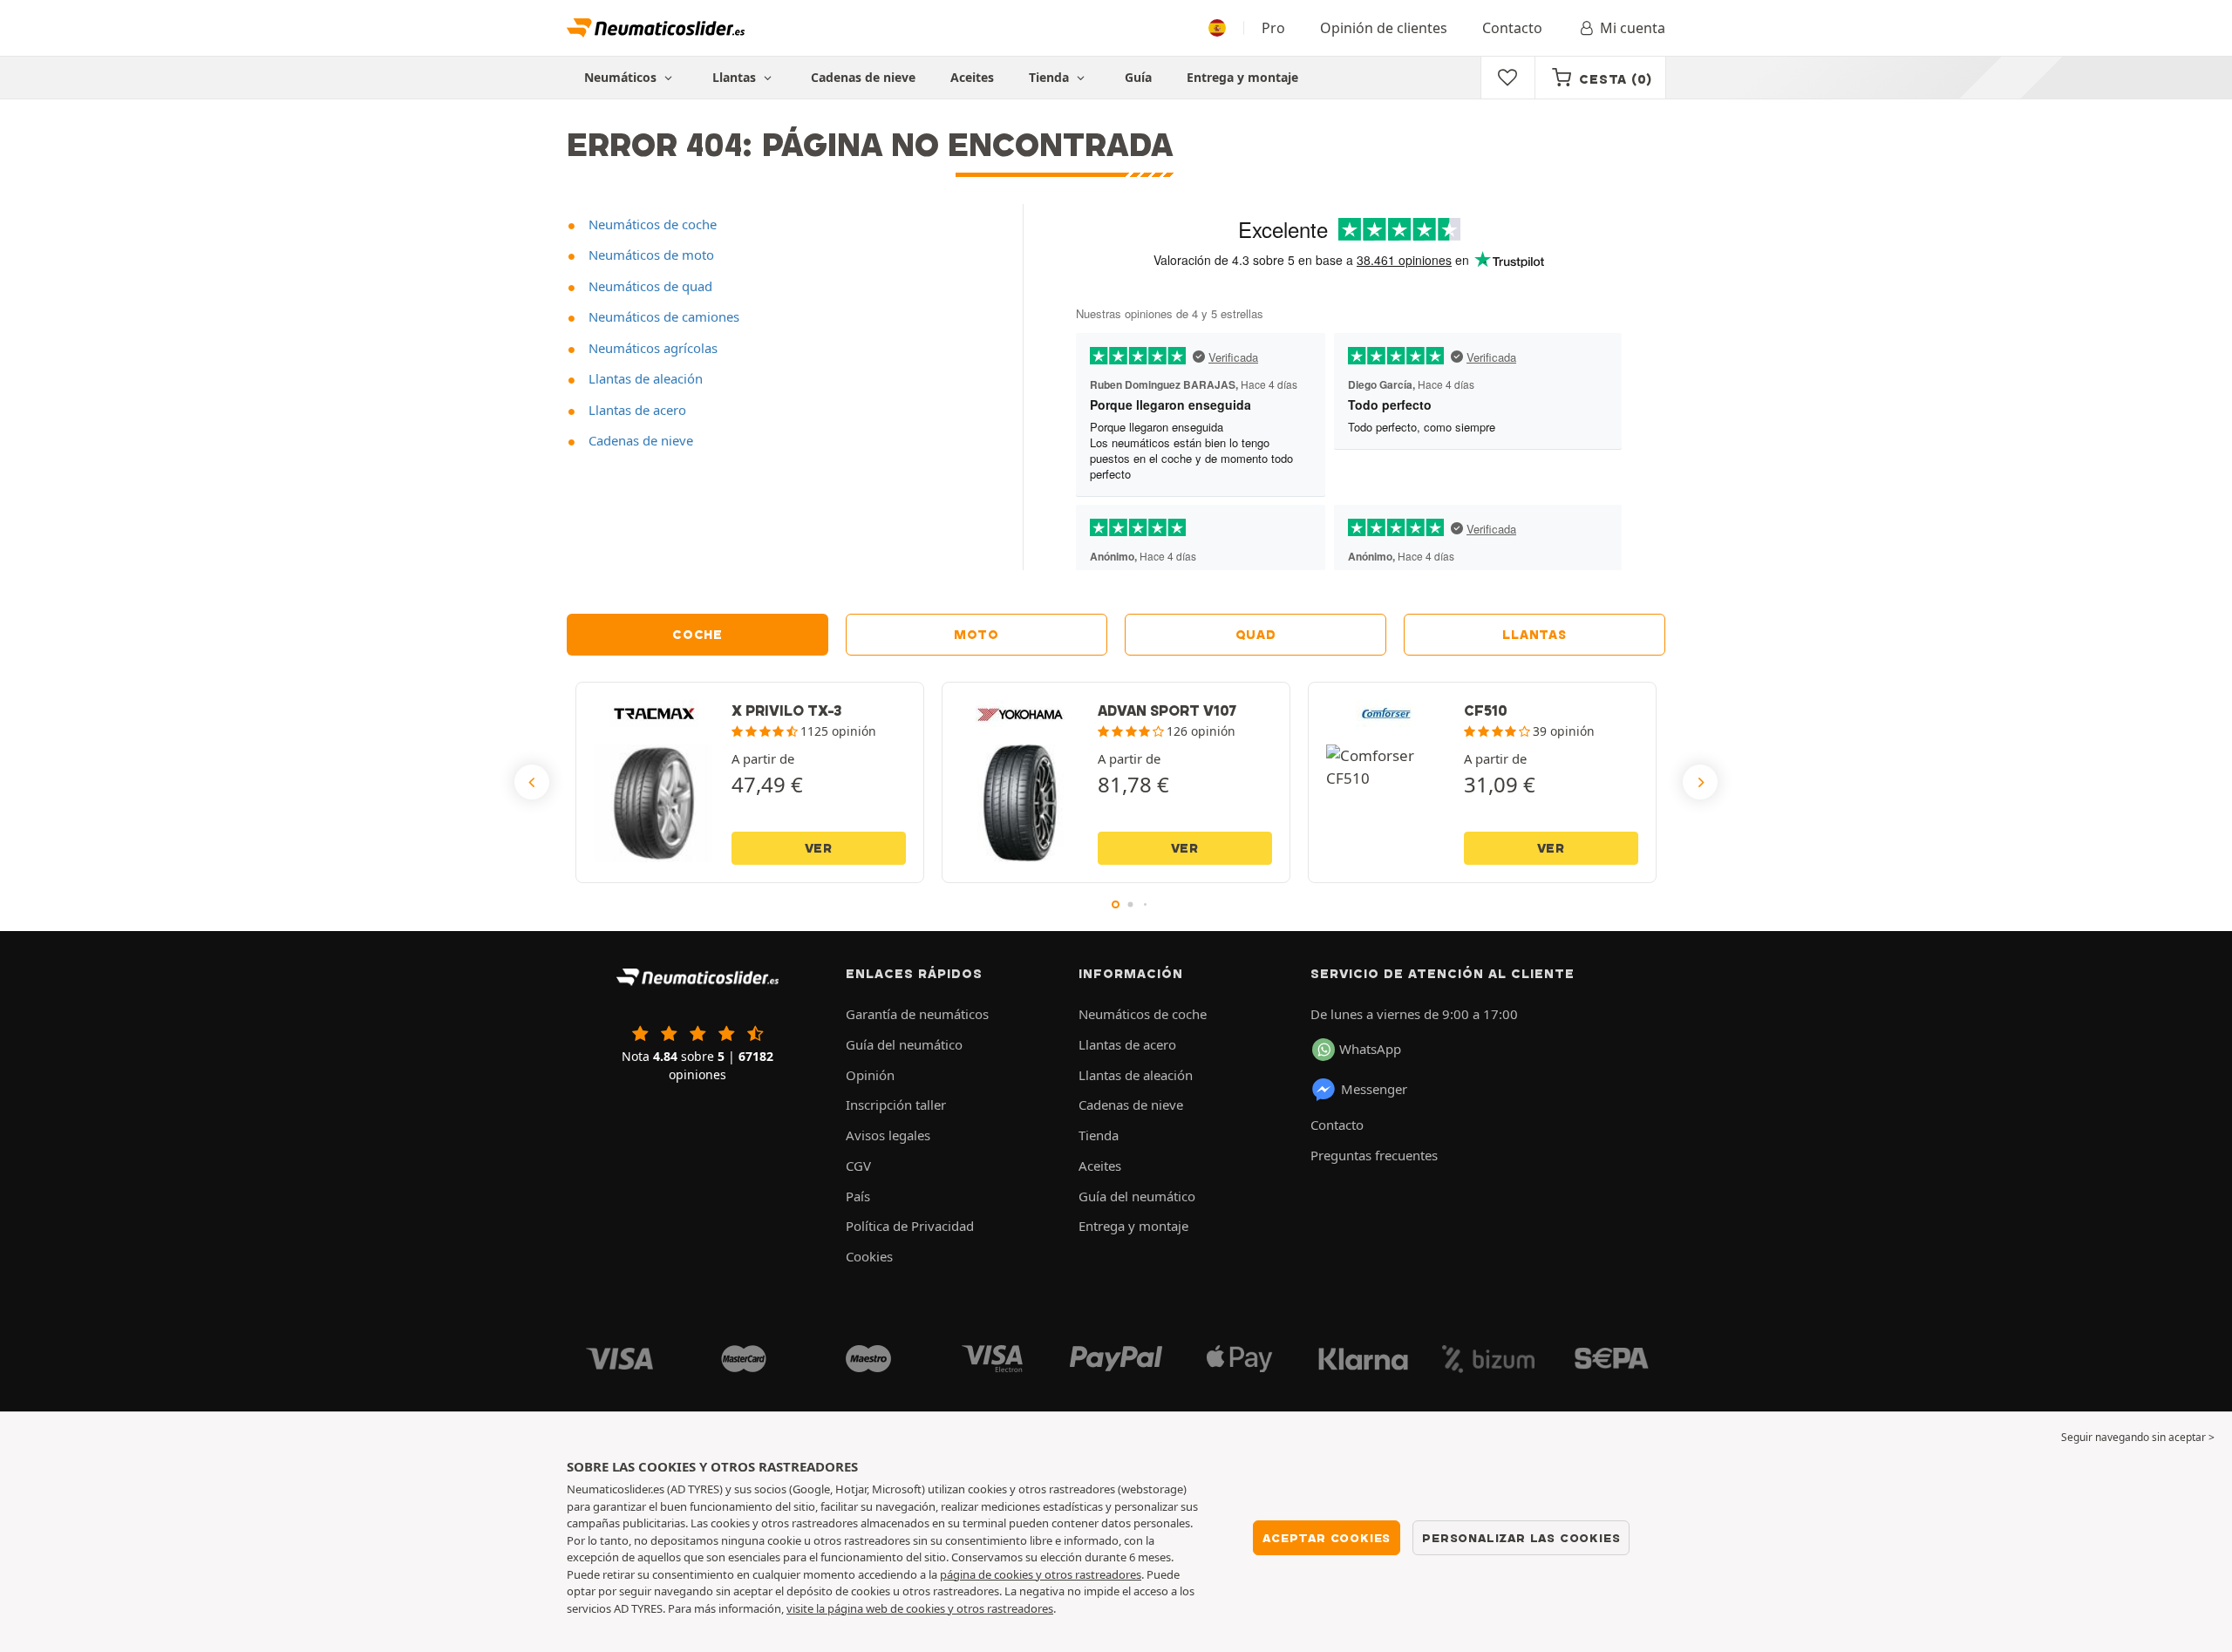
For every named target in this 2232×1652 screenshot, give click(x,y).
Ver (819, 848)
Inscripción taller (896, 1105)
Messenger (1374, 1089)
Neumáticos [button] (622, 77)
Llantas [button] (736, 77)
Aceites (972, 77)
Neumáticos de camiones (662, 316)
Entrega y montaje (1242, 77)
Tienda (1051, 77)
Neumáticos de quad (649, 286)
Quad (1256, 635)
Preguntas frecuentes (1374, 1155)
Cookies (869, 1256)
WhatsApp (1370, 1049)
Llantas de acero (636, 410)
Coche (697, 635)
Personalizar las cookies (1521, 1538)
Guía (1138, 77)
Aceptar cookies (1327, 1538)
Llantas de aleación (644, 378)
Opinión (870, 1075)
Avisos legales (888, 1135)
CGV (858, 1166)
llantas (1534, 635)
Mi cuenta (1633, 28)
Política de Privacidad (910, 1226)
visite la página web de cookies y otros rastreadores (920, 1608)
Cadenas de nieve (863, 77)
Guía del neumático (904, 1044)
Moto (976, 635)
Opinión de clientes (1384, 28)
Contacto (1512, 28)
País (858, 1196)
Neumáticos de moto (650, 255)
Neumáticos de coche (651, 224)
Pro (1273, 28)
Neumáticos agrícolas (651, 348)
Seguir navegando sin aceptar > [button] (2138, 1437)
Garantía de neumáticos (917, 1014)
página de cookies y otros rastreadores (1041, 1574)
